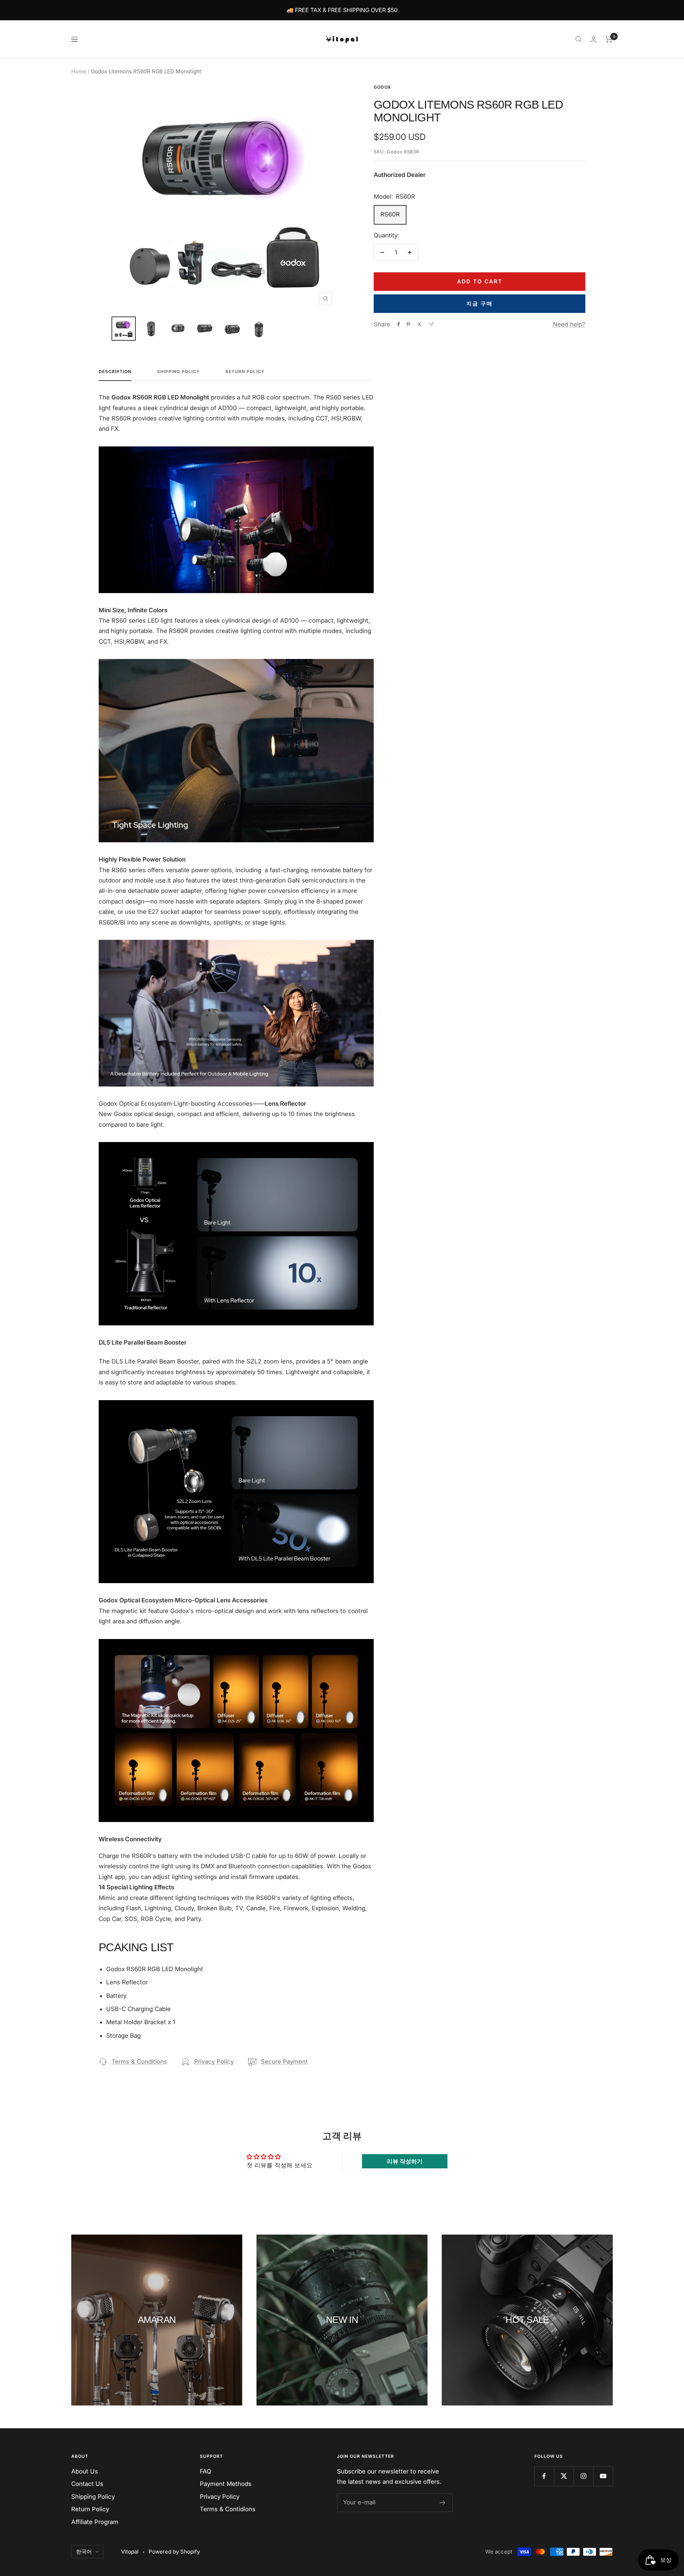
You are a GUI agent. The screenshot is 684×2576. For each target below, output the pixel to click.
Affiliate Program (95, 2522)
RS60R (390, 214)
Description (115, 372)
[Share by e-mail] (431, 324)
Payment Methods (226, 2484)
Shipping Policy (178, 372)
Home (79, 71)
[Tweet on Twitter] (419, 324)
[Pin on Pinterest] (408, 324)
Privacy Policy (214, 2062)
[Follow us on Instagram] (583, 2476)
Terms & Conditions (139, 2062)
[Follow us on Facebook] (544, 2476)
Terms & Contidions (228, 2509)
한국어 (84, 2552)
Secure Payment (284, 2062)
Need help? (569, 324)
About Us (85, 2471)
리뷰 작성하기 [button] (405, 2161)
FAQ (206, 2471)
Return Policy (245, 372)
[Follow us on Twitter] (564, 2476)
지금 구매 (480, 303)
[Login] (594, 39)
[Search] (579, 39)
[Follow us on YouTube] (603, 2476)
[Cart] (609, 39)
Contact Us (87, 2484)
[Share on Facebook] (399, 324)
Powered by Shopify (174, 2552)
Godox (382, 87)
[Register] (443, 2503)
